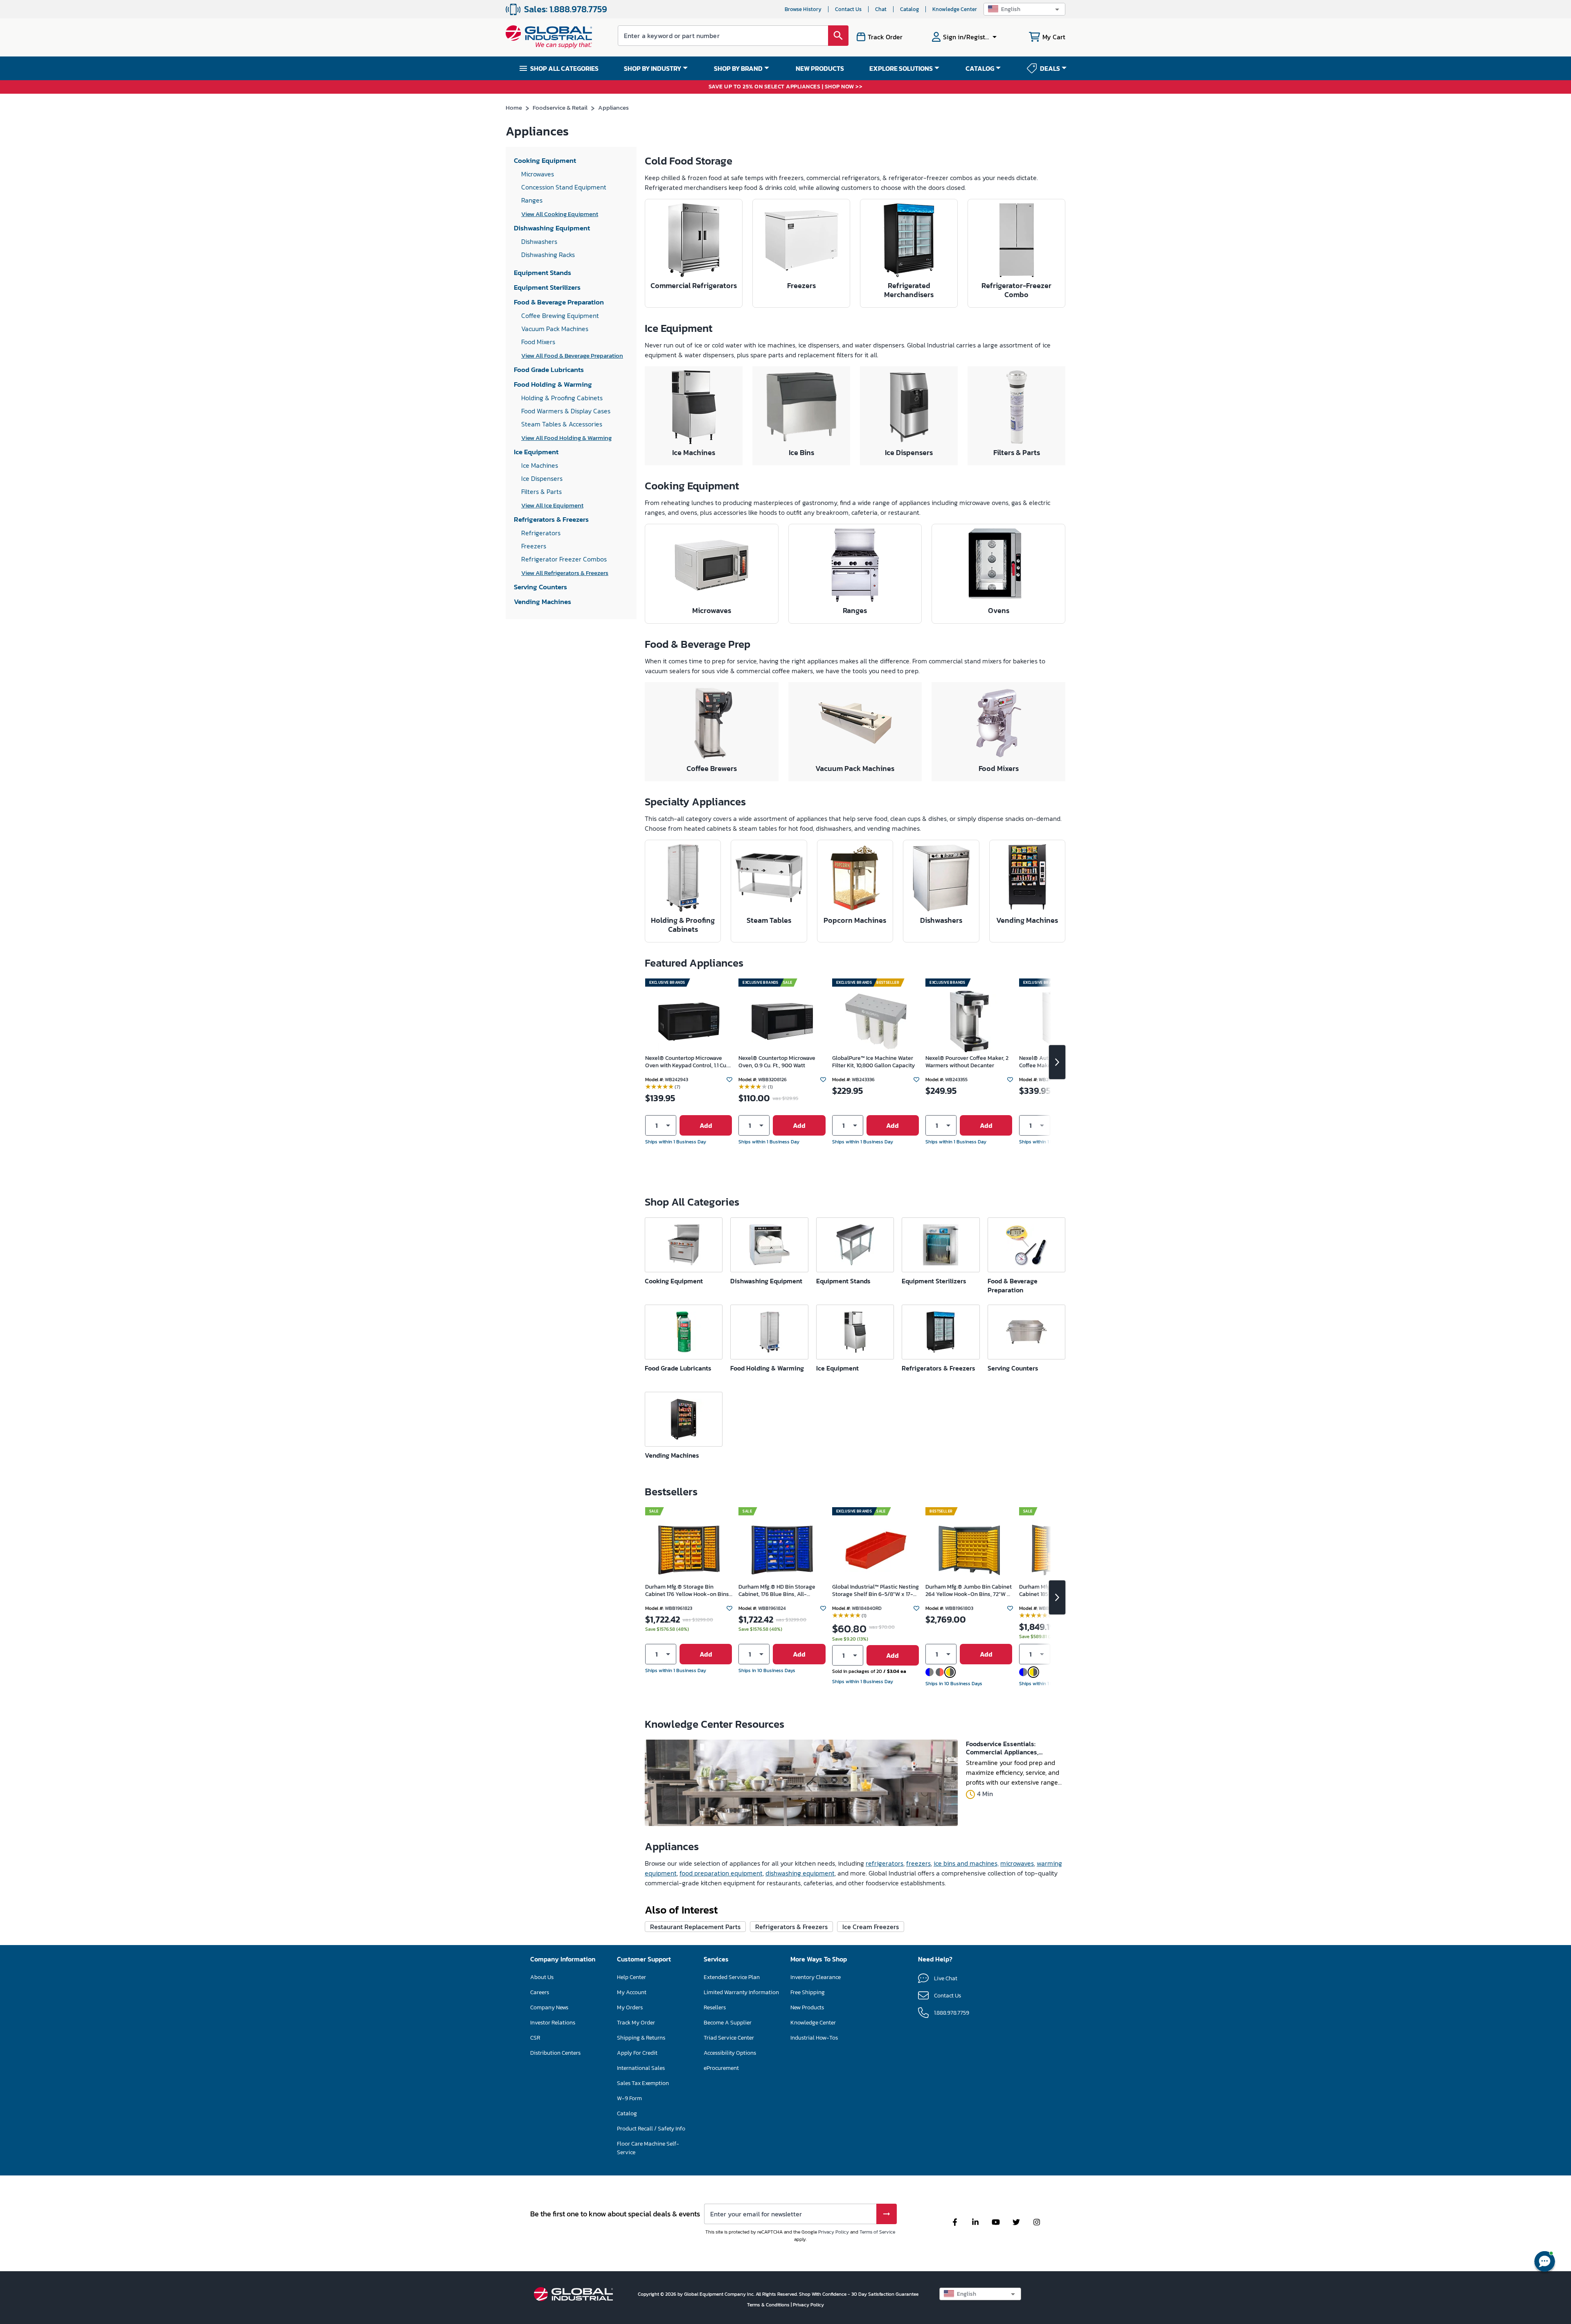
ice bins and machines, (966, 1863)
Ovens (999, 610)
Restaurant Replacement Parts (695, 1927)
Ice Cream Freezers (871, 1927)
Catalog (909, 9)
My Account (632, 1992)
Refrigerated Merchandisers (909, 290)
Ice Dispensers (909, 452)
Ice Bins (801, 452)
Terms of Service (877, 2232)
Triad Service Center (729, 2038)
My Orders (630, 2007)
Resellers (715, 2007)
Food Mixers (999, 768)
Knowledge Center (955, 9)
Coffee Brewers (712, 768)
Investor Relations (553, 2023)
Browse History (803, 9)
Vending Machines (1027, 920)
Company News (549, 2007)
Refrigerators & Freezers (791, 1927)
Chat (881, 9)
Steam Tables (769, 920)
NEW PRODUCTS (820, 68)
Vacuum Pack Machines (855, 768)
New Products (807, 2007)
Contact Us (848, 9)
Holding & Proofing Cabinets (683, 925)
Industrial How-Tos (814, 2038)
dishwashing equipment (800, 1873)
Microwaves (712, 610)
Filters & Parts (1017, 452)
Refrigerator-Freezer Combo (1016, 290)
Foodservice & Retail (560, 107)
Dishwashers (941, 920)
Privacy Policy (834, 2232)
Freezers (801, 285)
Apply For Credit (637, 2053)
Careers (540, 1992)
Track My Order (636, 2023)
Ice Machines (694, 452)
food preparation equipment (721, 1873)
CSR (535, 2038)
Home (514, 107)
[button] (1024, 9)
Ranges (855, 610)
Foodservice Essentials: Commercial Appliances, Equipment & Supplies (1002, 1748)
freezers (918, 1863)
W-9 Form (629, 2098)
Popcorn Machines (855, 920)
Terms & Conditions (769, 2305)
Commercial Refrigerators (694, 285)
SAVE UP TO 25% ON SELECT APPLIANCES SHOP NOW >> (786, 87)
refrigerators (885, 1863)
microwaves (1017, 1863)
